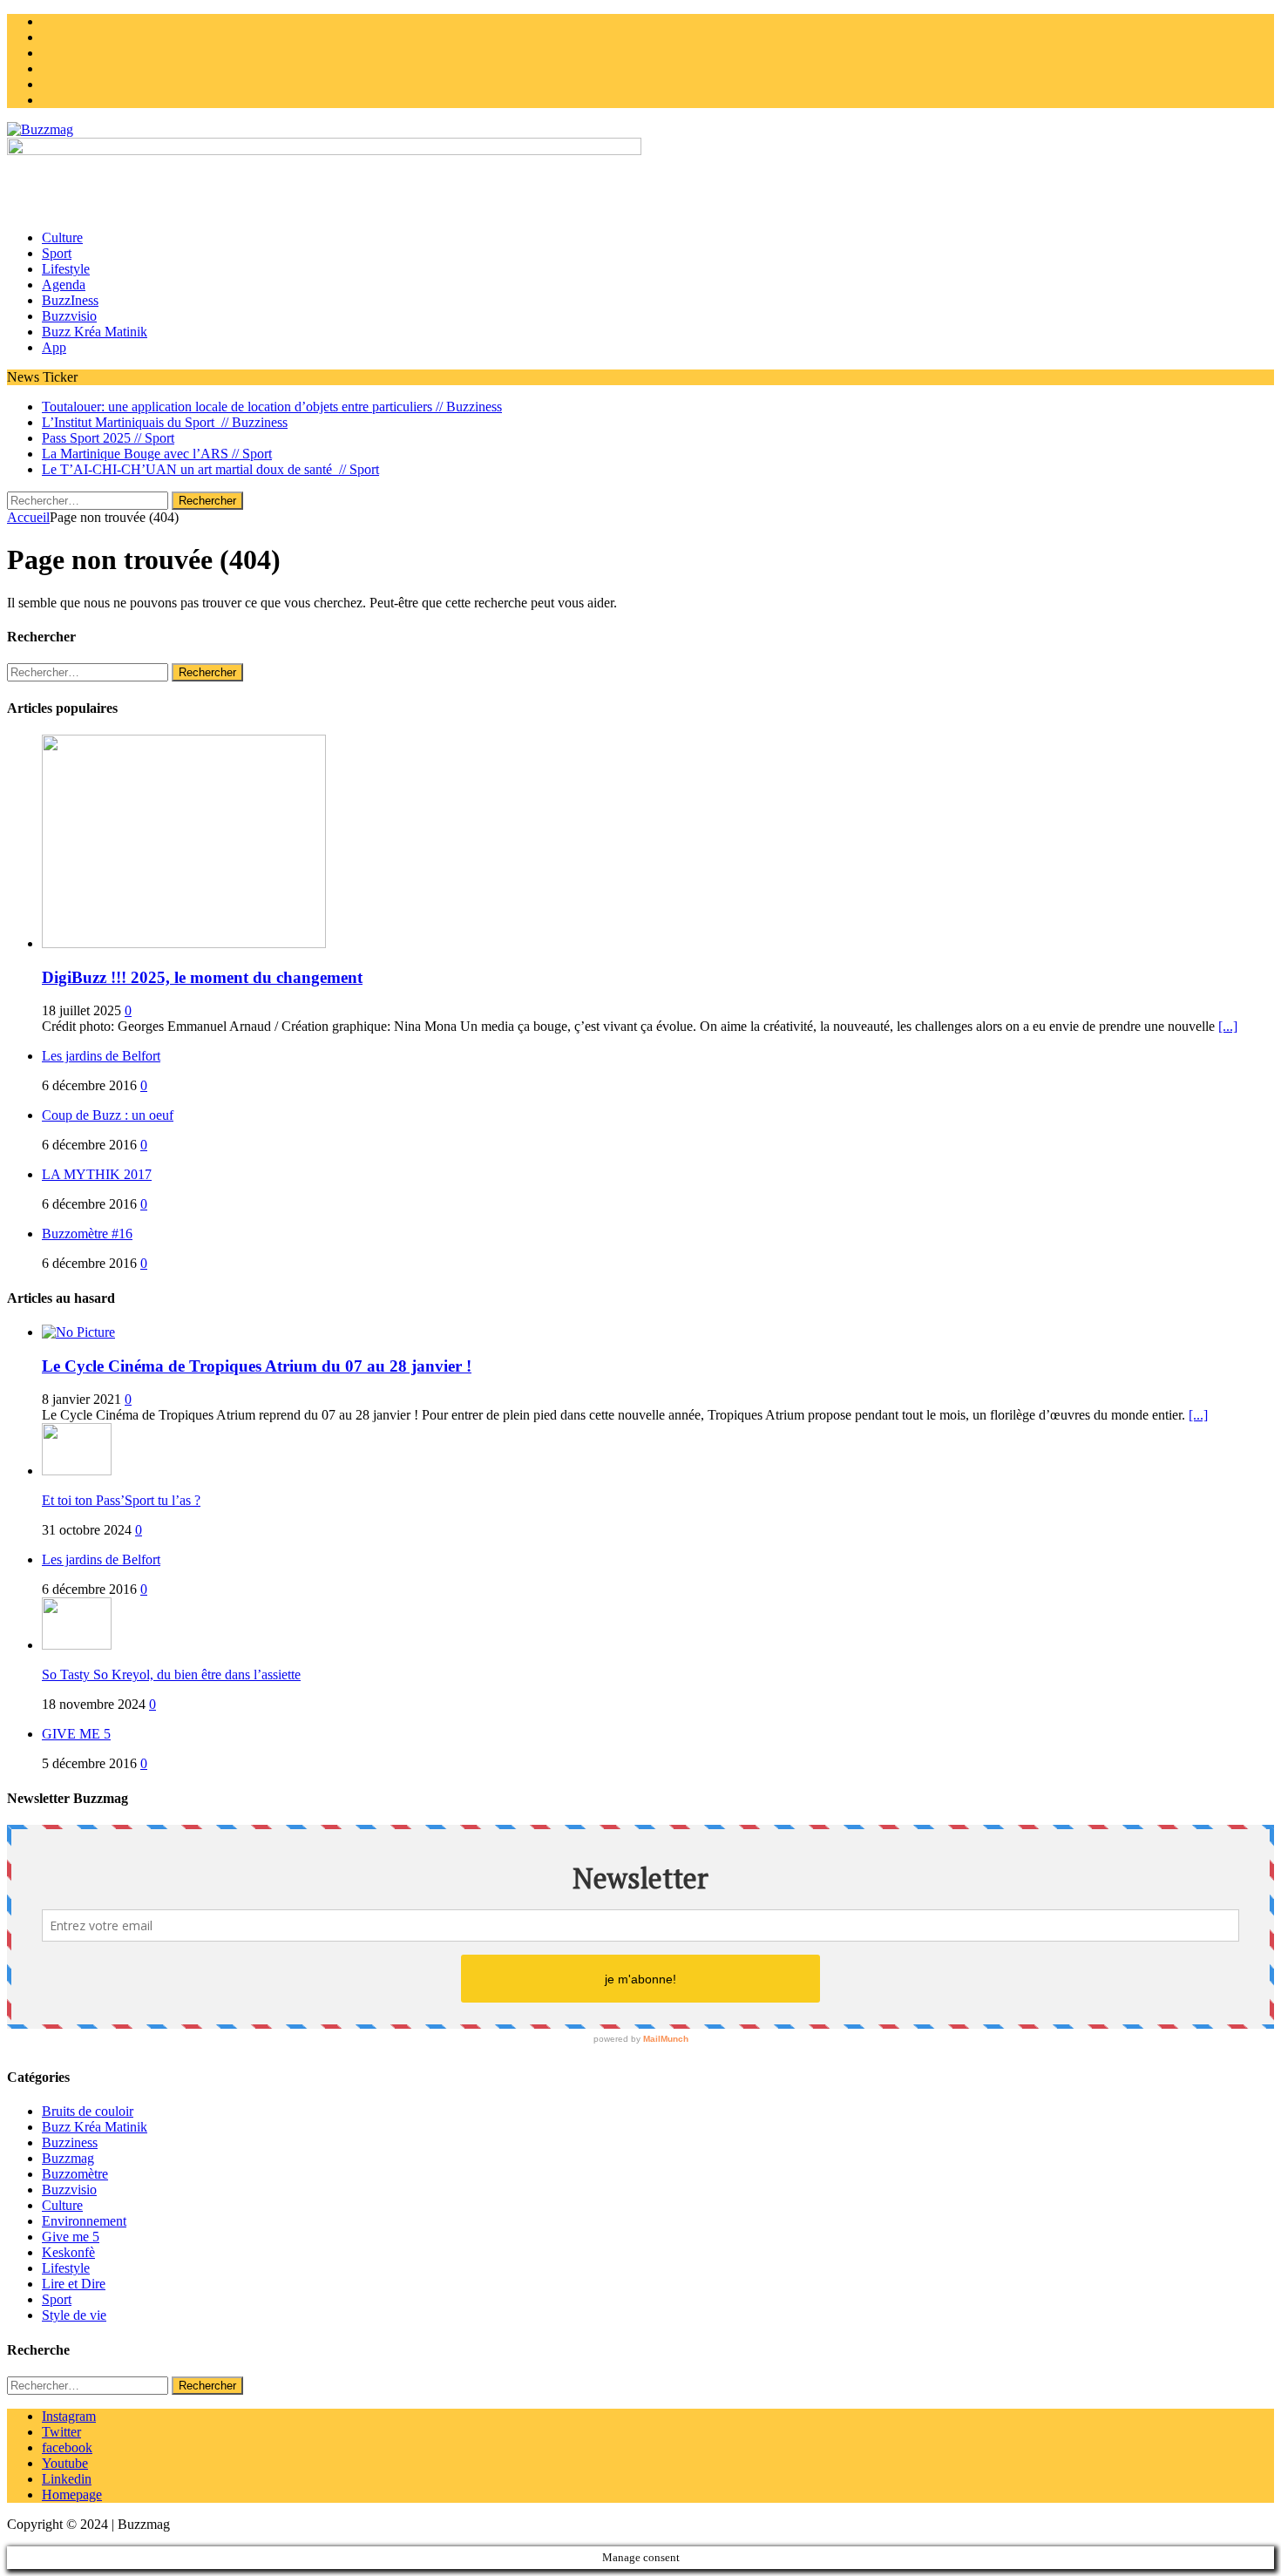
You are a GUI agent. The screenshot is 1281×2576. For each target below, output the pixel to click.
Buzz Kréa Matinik (95, 332)
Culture (62, 237)
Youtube (65, 2463)
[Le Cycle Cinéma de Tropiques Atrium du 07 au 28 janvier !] (78, 1332)
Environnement (84, 2221)
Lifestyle (66, 269)
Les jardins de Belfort (101, 1056)
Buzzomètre (75, 2174)
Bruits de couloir (88, 2111)
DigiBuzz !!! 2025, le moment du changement (202, 977)
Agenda (64, 285)
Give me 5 (71, 2237)
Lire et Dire (74, 2284)
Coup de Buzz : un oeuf (108, 1115)
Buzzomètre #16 (87, 1234)
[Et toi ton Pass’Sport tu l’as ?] (77, 1471)
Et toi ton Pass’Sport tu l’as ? (121, 1500)
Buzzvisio (69, 316)
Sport (57, 253)
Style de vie (74, 2315)
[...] (1228, 1026)
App (54, 347)
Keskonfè (68, 2252)
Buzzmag (68, 2158)
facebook (67, 2447)
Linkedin (67, 2479)
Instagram (69, 2416)
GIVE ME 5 (76, 1734)
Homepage (72, 2495)
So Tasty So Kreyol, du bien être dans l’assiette (171, 1674)
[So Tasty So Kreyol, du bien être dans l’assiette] (77, 1645)
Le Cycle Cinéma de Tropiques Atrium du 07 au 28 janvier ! (257, 1366)
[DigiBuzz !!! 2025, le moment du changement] (184, 943)
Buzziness (70, 2142)
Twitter (61, 2432)
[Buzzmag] (640, 130)
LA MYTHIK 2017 (97, 1174)
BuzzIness (70, 300)
